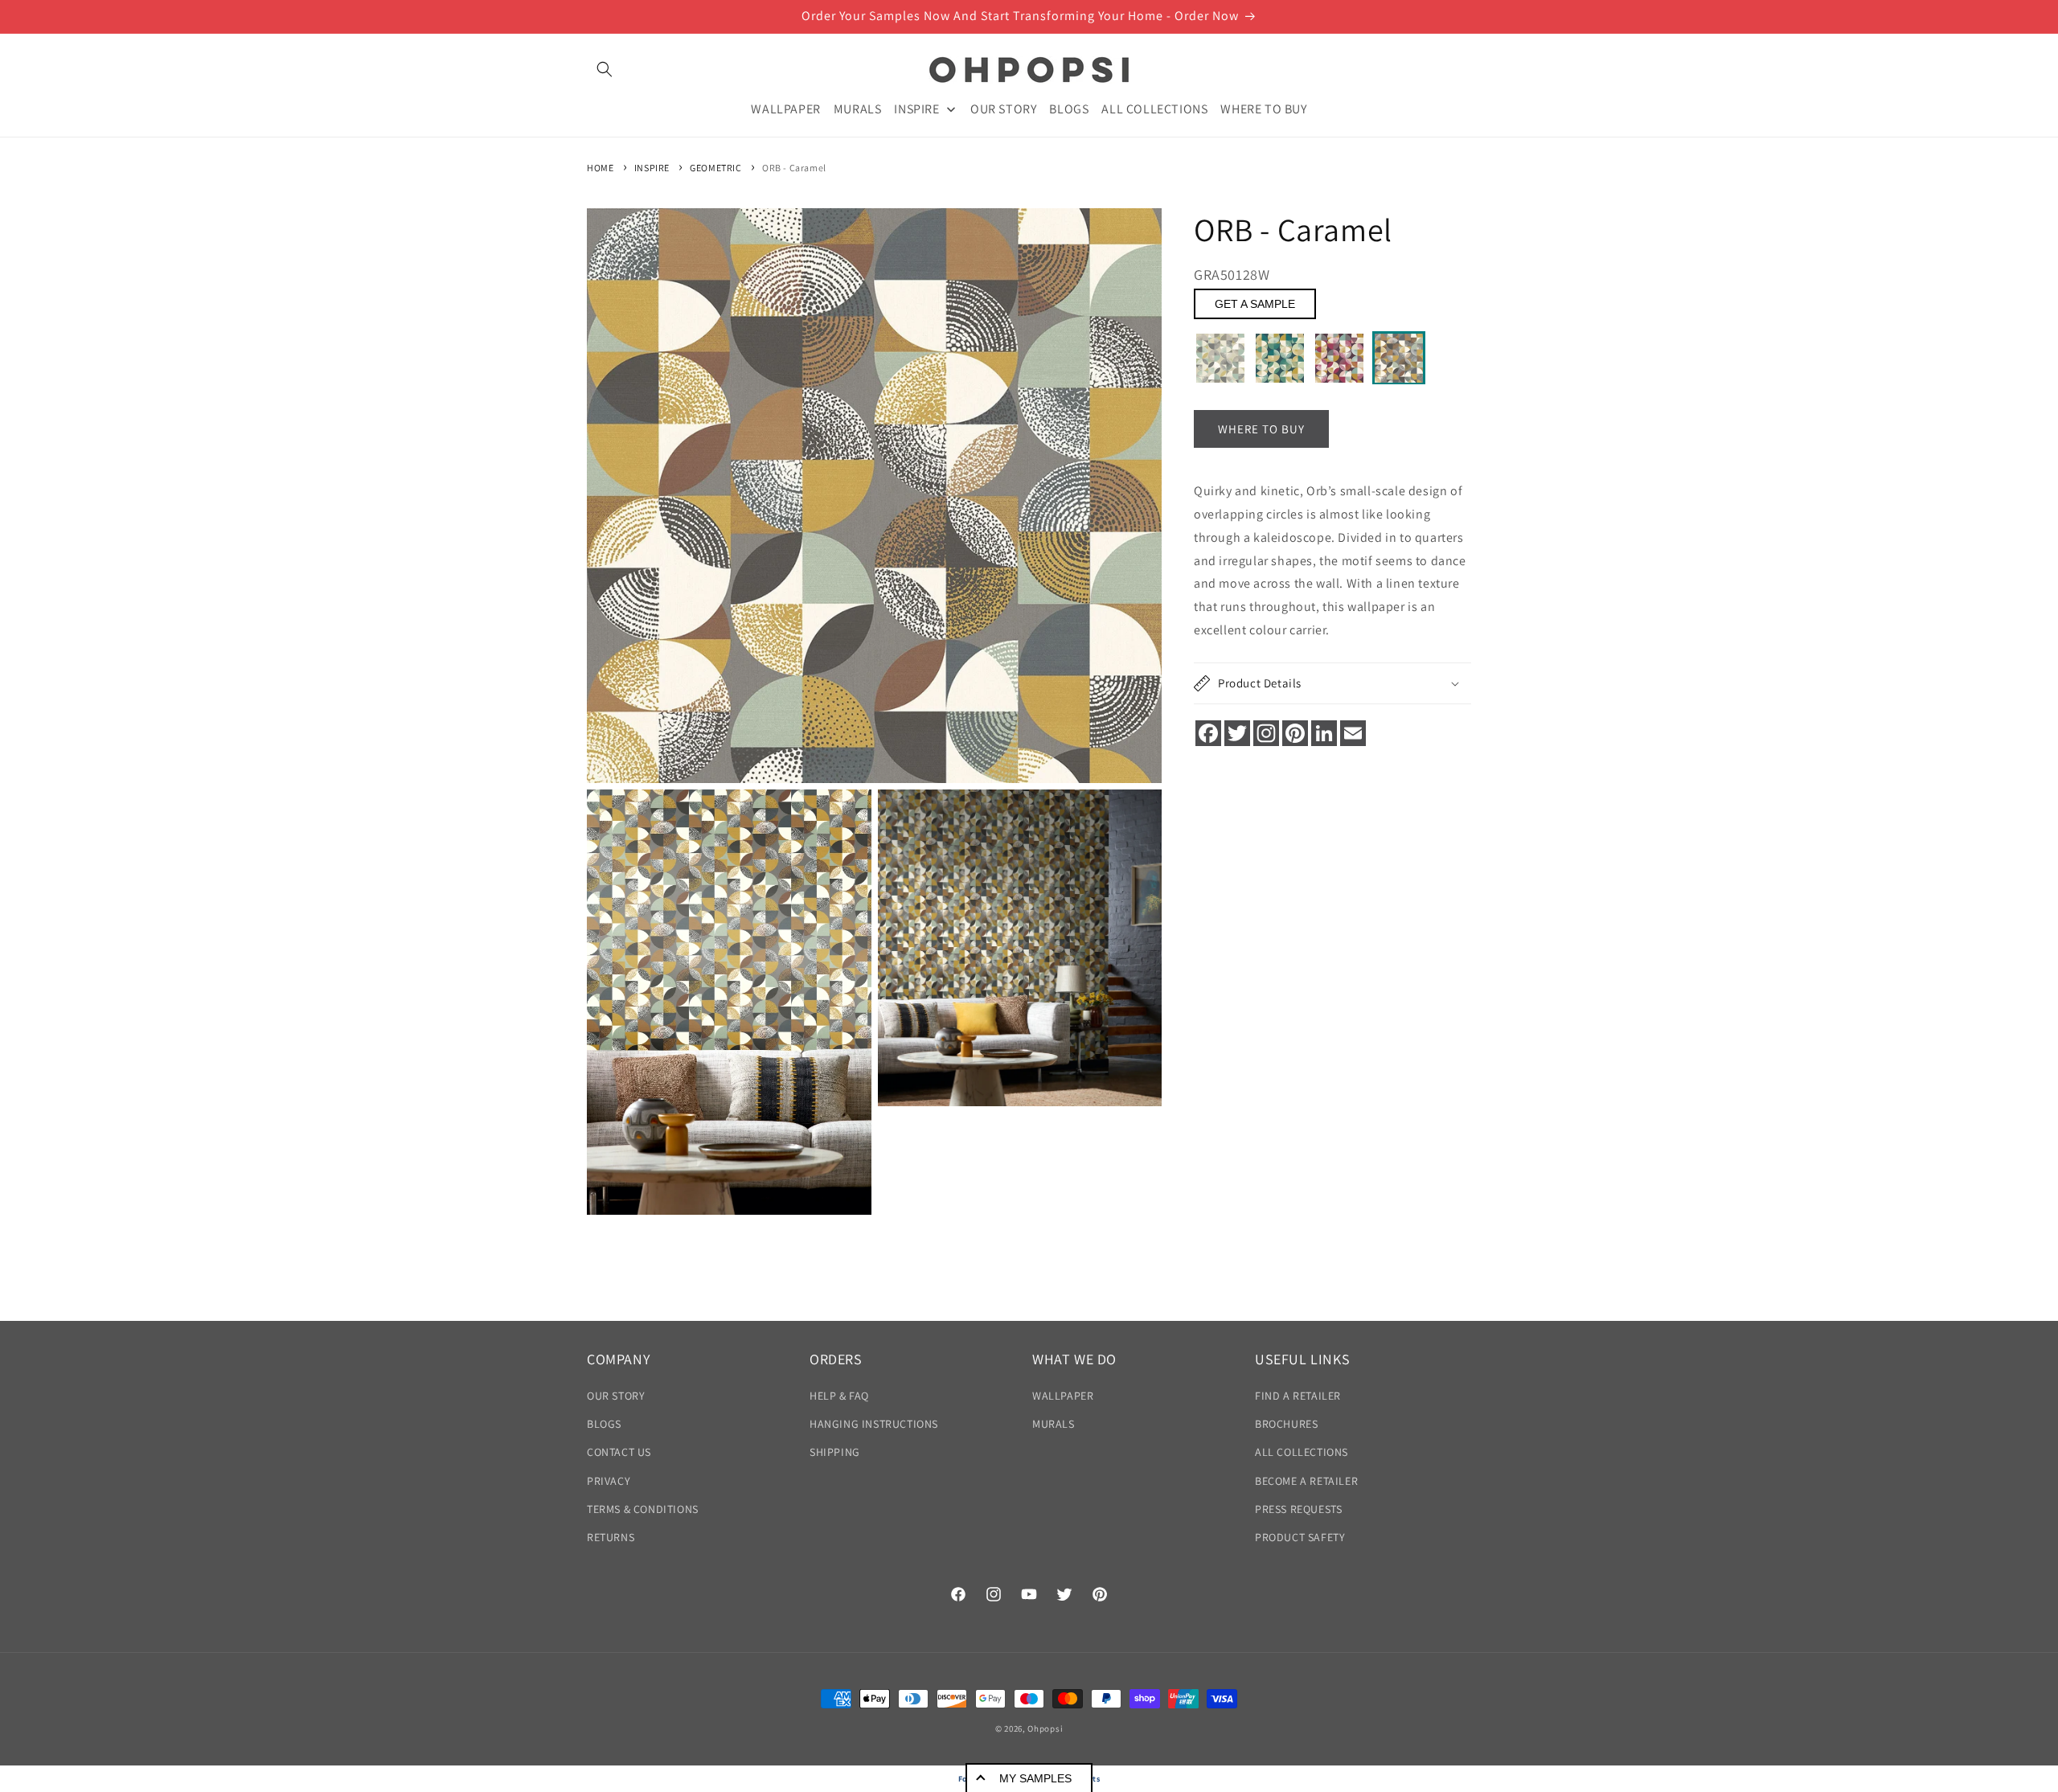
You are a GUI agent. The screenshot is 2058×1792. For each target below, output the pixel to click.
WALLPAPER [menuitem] (785, 108)
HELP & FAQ (839, 1396)
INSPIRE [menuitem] (916, 108)
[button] (605, 69)
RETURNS (611, 1537)
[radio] (1220, 359)
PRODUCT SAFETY (1300, 1537)
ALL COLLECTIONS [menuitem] (1154, 108)
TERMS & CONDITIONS (643, 1509)
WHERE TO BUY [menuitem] (1263, 108)
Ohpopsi (1045, 1728)
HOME (600, 168)
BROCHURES (1286, 1425)
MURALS (1054, 1425)
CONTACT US (619, 1453)
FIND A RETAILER (1298, 1396)
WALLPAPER (1063, 1396)
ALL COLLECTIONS (1302, 1453)
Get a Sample (1255, 305)
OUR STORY (616, 1396)
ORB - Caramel (794, 168)
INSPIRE (652, 168)
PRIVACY (609, 1481)
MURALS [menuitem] (858, 108)
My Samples (1035, 1778)
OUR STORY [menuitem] (1003, 108)
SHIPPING (835, 1453)
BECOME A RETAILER (1306, 1481)
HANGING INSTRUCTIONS (874, 1425)
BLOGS (604, 1425)
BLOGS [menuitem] (1069, 108)
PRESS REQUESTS (1298, 1509)
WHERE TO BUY (1261, 429)
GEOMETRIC (715, 168)
